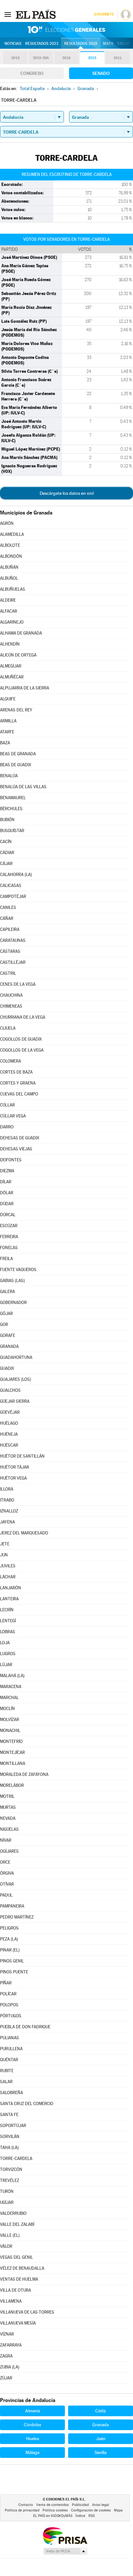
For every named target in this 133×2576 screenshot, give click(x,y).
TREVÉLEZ (10, 2180)
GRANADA (9, 1346)
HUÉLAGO (9, 1423)
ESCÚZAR (9, 1226)
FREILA (6, 1259)
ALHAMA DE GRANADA (21, 633)
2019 (15, 58)
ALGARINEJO (12, 622)
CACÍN (6, 842)
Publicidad (80, 2505)
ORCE (5, 1862)
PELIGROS (9, 1928)
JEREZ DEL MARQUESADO (24, 1533)
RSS (92, 2516)
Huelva (33, 2439)
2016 (66, 58)
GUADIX (7, 1368)
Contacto (26, 2505)
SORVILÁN (10, 2137)
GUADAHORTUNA (16, 1357)
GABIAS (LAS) (12, 1281)
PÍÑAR (6, 1983)
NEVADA (8, 1818)
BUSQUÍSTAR (12, 831)
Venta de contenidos (52, 2505)
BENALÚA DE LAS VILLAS (23, 787)
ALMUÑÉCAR (12, 677)
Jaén (101, 2439)
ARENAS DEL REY (16, 710)
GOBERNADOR (13, 1303)
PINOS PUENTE (14, 1972)
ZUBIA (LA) (10, 2367)
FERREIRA (9, 1237)
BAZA (5, 743)
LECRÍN (7, 1610)
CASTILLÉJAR (13, 962)
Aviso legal (101, 2505)
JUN (4, 1555)
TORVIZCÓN (11, 2169)
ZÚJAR (6, 2378)
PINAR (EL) (10, 1950)
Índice (80, 2516)
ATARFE (7, 732)
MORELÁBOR (12, 1785)
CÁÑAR (7, 918)
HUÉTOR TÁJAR (15, 1467)
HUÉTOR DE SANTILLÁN (22, 1456)
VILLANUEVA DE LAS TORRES (27, 2312)
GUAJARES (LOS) (15, 1379)
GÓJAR (6, 1313)
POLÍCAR (8, 1994)
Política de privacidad (22, 2510)
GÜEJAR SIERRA (15, 1401)
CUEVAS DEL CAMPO (19, 1094)
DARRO (7, 1127)
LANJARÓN (10, 1588)
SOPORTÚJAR (13, 2126)
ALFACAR (9, 611)
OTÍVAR (7, 1884)
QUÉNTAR (9, 2060)
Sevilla (101, 2452)
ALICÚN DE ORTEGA (18, 655)
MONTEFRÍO (11, 1741)
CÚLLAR (7, 1105)
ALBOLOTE (10, 545)
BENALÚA (9, 776)
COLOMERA (10, 1061)
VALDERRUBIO (13, 2213)
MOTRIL (7, 1796)
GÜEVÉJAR (10, 1412)
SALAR (6, 2082)
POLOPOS (9, 2005)
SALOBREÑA (11, 2093)
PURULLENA (11, 2049)
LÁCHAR (8, 1577)
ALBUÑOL (9, 578)
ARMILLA (8, 721)
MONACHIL (10, 1731)
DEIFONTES (11, 1160)
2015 (92, 58)
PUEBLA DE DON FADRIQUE (25, 2027)
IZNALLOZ (9, 1511)
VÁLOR (6, 2246)
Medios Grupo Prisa (65, 2551)
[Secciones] (8, 14)
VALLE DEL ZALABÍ (17, 2224)
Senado (101, 73)
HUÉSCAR (9, 1445)
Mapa (108, 44)
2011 (118, 58)
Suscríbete (104, 14)
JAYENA (7, 1522)
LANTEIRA (9, 1599)
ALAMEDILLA (12, 534)
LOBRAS (8, 1632)
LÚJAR (6, 1665)
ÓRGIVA (7, 1873)
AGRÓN (7, 523)
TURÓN (7, 2191)
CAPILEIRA (10, 929)
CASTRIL (8, 973)
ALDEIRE (8, 600)
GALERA (7, 1292)
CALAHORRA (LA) (16, 875)
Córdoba (32, 2425)
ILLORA (7, 1489)
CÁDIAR (7, 853)
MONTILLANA (13, 1763)
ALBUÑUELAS (13, 589)
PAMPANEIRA (12, 1906)
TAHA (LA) (9, 2148)
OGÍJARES (9, 1851)
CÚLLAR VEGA (13, 1116)
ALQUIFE (8, 699)
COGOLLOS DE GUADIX (21, 1039)
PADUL (6, 1895)
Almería (33, 2411)
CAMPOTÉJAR (13, 896)
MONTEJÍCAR (12, 1752)
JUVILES (8, 1566)
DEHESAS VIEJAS (16, 1149)
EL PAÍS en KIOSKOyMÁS (53, 2516)
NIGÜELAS (9, 1829)
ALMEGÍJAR (11, 666)
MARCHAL (9, 1698)
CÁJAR (6, 864)
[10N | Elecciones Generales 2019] (66, 30)
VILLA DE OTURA (15, 2290)
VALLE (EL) (10, 2235)
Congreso (32, 73)
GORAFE (8, 1335)
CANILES (8, 907)
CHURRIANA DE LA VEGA (23, 1017)
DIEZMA (7, 1171)
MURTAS (8, 1807)
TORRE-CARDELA (16, 2159)
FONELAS (9, 1248)
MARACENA (11, 1687)
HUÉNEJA (9, 1434)
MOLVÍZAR (10, 1720)
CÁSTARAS (10, 951)
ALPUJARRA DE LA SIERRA (25, 688)
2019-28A (41, 58)
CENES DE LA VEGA (18, 984)
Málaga (32, 2452)
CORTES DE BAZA (16, 1072)
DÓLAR (7, 1193)
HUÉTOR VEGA (13, 1478)
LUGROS (8, 1654)
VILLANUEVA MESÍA (18, 2323)
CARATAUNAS (13, 940)
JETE (5, 1544)
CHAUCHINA (11, 995)
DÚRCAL (8, 1215)
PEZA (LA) (9, 1939)
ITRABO (7, 1500)
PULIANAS (10, 2038)
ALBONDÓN (11, 556)
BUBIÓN (7, 820)
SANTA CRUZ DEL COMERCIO (27, 2104)
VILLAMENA (11, 2301)
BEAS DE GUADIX (16, 765)
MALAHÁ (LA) (12, 1676)
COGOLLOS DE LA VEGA (22, 1050)
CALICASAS (11, 886)
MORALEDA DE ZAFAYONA (24, 1774)
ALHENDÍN (10, 644)
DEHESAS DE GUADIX (20, 1138)
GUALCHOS (10, 1390)
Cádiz (101, 2411)
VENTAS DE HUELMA (19, 2279)
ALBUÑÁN (9, 567)
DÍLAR (6, 1182)
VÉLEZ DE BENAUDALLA (22, 2268)
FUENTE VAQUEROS (18, 1270)
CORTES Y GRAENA (18, 1083)
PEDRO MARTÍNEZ (17, 1917)
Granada (101, 2425)
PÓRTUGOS (11, 2016)
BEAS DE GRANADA (18, 754)
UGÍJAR (7, 2202)
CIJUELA (8, 1028)
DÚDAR (7, 1204)
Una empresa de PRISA (65, 2535)
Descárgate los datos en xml (67, 493)
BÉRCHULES (11, 809)
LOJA (5, 1643)
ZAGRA (6, 2356)
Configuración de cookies (91, 2510)
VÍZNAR (7, 2334)
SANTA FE (9, 2115)
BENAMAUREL (13, 798)
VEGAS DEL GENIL (16, 2257)
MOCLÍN (7, 1709)
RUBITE (7, 2071)
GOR (4, 1324)
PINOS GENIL (12, 1961)
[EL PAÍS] (36, 14)
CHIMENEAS (11, 1006)
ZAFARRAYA (11, 2345)
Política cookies (55, 2510)
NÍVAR (6, 1840)
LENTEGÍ (8, 1621)
